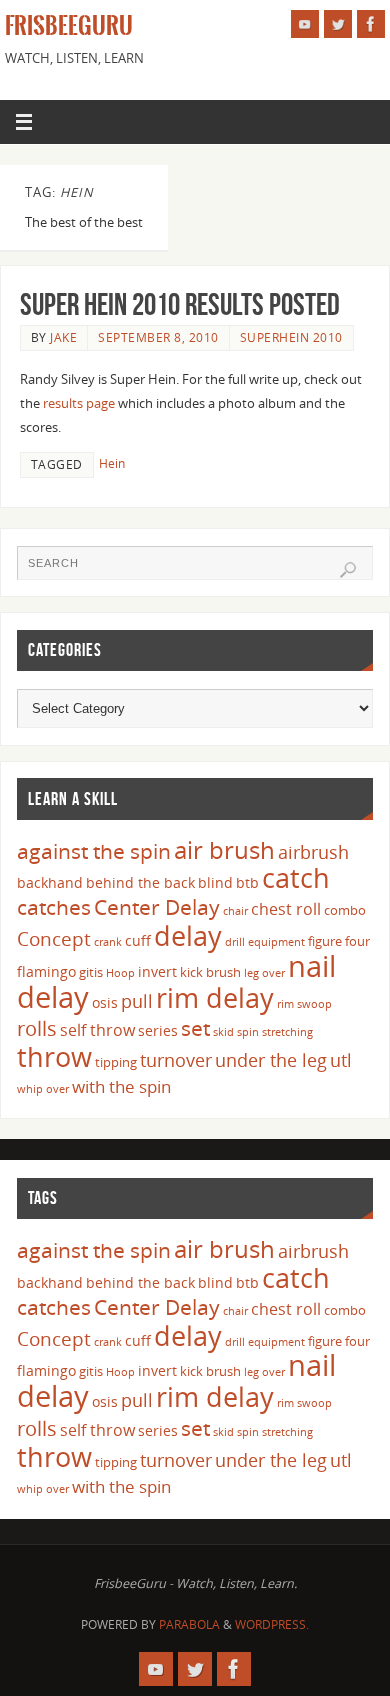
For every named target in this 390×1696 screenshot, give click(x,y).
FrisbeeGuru (69, 26)
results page (79, 403)
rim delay (215, 997)
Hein (112, 463)
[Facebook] (371, 24)
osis (105, 1002)
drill (235, 942)
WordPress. (272, 1624)
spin (248, 1032)
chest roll (286, 909)
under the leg (271, 1060)
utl (341, 1060)
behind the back (140, 882)
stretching (287, 1032)
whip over (43, 1089)
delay (188, 935)
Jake (63, 337)
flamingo (46, 971)
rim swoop (304, 1004)
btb (247, 882)
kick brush (210, 972)
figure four (339, 941)
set (195, 1027)
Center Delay (157, 907)
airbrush (313, 852)
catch (296, 877)
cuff (138, 940)
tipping (116, 1062)
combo (345, 910)
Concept (54, 939)
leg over (264, 973)
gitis (91, 972)
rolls (37, 1028)
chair (235, 911)
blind (215, 882)
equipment (276, 942)
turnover (176, 1060)
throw (54, 1056)
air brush (224, 849)
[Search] (348, 570)
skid (223, 1032)
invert (157, 971)
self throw (97, 1030)
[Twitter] (338, 24)
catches (54, 907)
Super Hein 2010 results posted (180, 304)
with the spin (121, 1086)
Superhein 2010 (291, 337)
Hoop (120, 973)
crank (108, 942)
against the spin (94, 851)
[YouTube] (305, 24)
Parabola (189, 1624)
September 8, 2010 (158, 337)
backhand (50, 882)
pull (137, 1001)
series (158, 1030)
